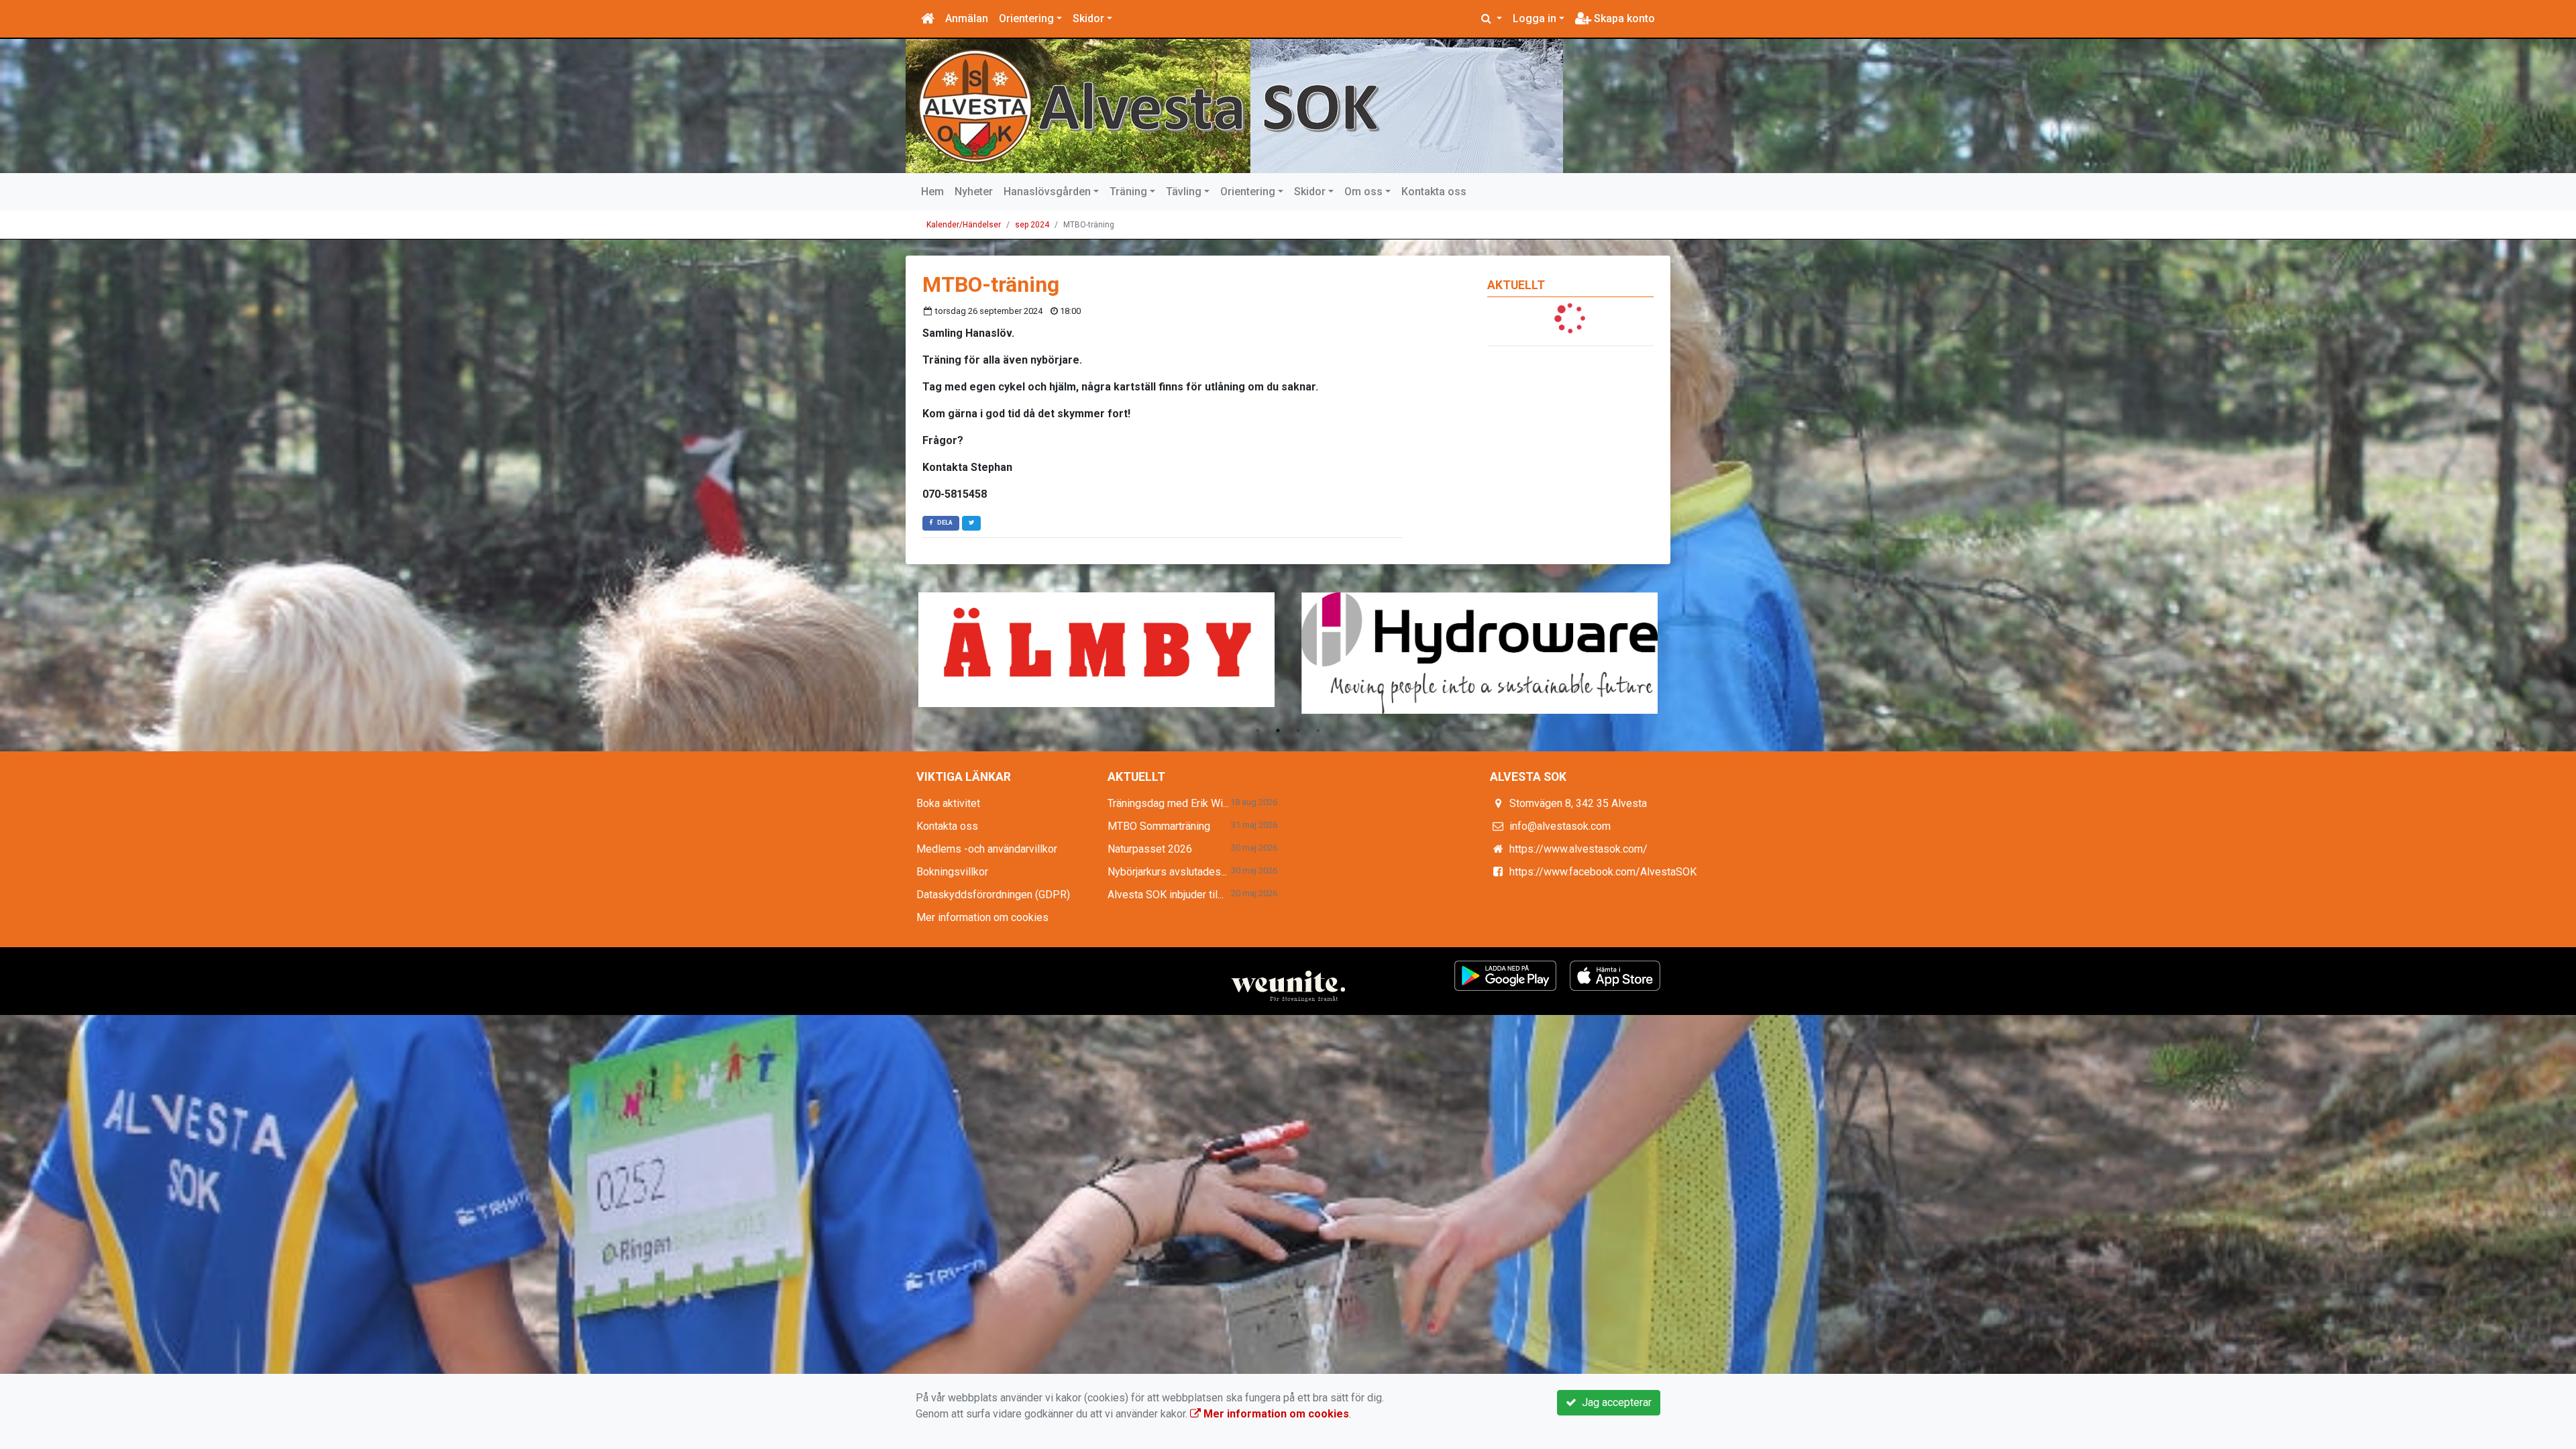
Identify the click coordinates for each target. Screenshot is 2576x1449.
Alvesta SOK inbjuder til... (1166, 895)
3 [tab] (1298, 731)
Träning (1128, 192)
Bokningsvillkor (952, 872)
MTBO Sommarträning (1159, 826)
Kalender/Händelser (964, 225)
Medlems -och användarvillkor (987, 849)
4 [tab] (1318, 731)
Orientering (1026, 18)
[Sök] (1492, 19)
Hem (932, 192)
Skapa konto (1623, 18)
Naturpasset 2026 (1150, 849)
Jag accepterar (1614, 1402)
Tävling (1184, 192)
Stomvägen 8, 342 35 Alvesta (1578, 803)
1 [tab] (1258, 731)
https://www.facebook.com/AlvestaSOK (1603, 872)
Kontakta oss (1434, 192)
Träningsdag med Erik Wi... (1168, 803)
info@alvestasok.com (1560, 826)
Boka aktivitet (948, 803)
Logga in (1535, 18)
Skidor (1088, 18)
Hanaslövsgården (1047, 192)
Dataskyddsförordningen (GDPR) (993, 895)
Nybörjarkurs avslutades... (1167, 872)
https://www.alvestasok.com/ (1578, 849)
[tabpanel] (1096, 650)
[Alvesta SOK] (1234, 106)
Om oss (1363, 192)
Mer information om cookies (982, 917)
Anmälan (967, 18)
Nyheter (974, 192)
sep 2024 (1032, 225)
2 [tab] (1278, 731)
